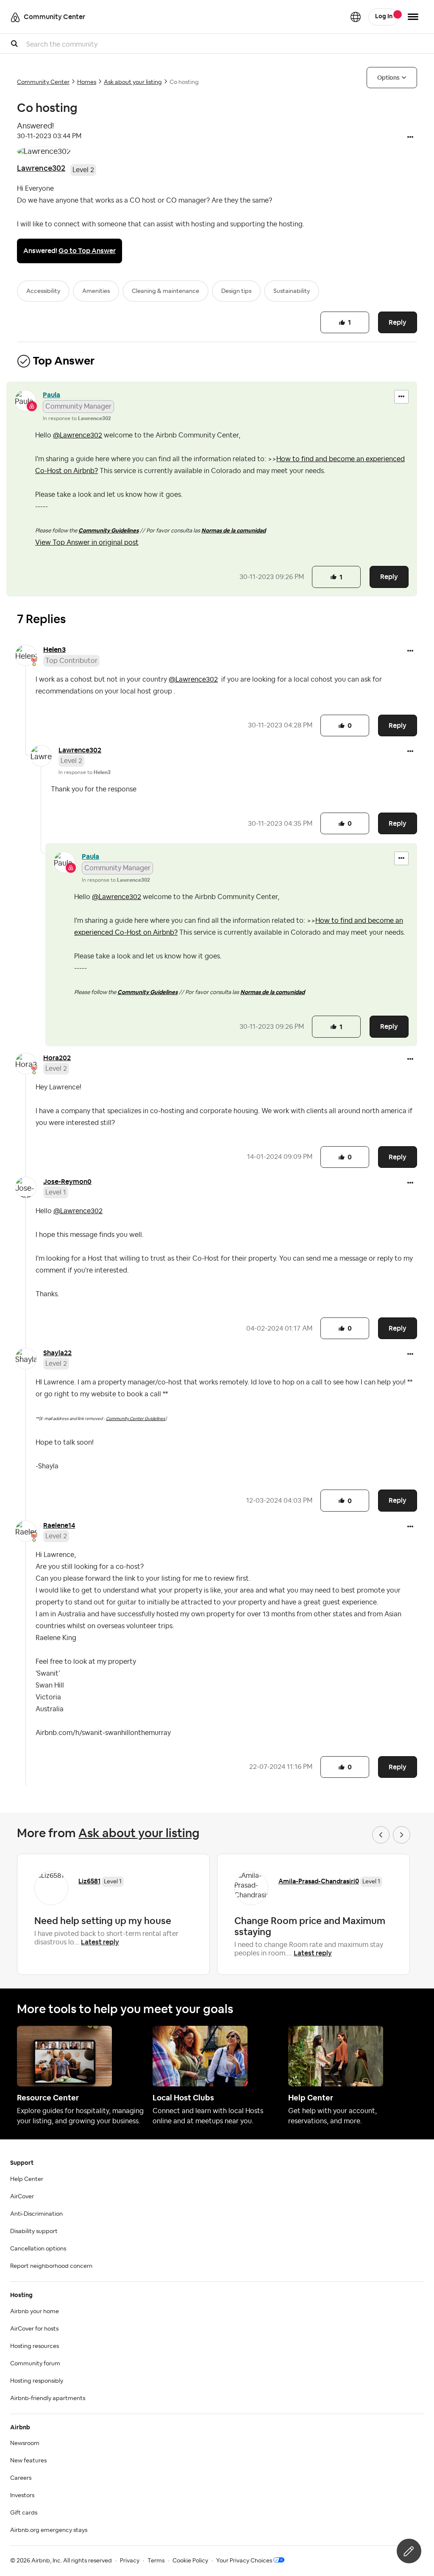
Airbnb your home (35, 2311)
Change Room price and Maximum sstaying (310, 1926)
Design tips (236, 291)
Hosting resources (35, 2346)
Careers (21, 2478)
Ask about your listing (133, 82)
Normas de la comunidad (234, 531)
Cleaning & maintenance (166, 291)
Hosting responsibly (37, 2381)
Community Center (43, 82)
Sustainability (292, 291)
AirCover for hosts (34, 2329)
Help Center (27, 2179)
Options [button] (388, 78)
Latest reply (100, 1942)
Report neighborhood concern (51, 2266)
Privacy (130, 2561)
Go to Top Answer (87, 251)
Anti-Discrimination (36, 2214)
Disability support (34, 2231)
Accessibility (43, 291)
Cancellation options (38, 2249)
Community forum (35, 2364)
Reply (398, 322)
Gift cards (24, 2513)
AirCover (22, 2197)
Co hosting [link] (184, 82)
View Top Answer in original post (87, 543)
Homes (87, 82)
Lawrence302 (41, 168)
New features (28, 2461)
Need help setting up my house (103, 1921)
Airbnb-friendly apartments (48, 2398)
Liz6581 (89, 1881)
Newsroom (25, 2443)
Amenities (96, 291)
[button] (410, 138)
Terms (156, 2561)
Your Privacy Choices (244, 2561)
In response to (77, 418)
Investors (22, 2495)
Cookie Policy (190, 2561)
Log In (384, 17)
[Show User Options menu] (413, 17)
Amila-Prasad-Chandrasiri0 (319, 1881)
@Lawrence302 (78, 435)
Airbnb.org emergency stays (49, 2530)
